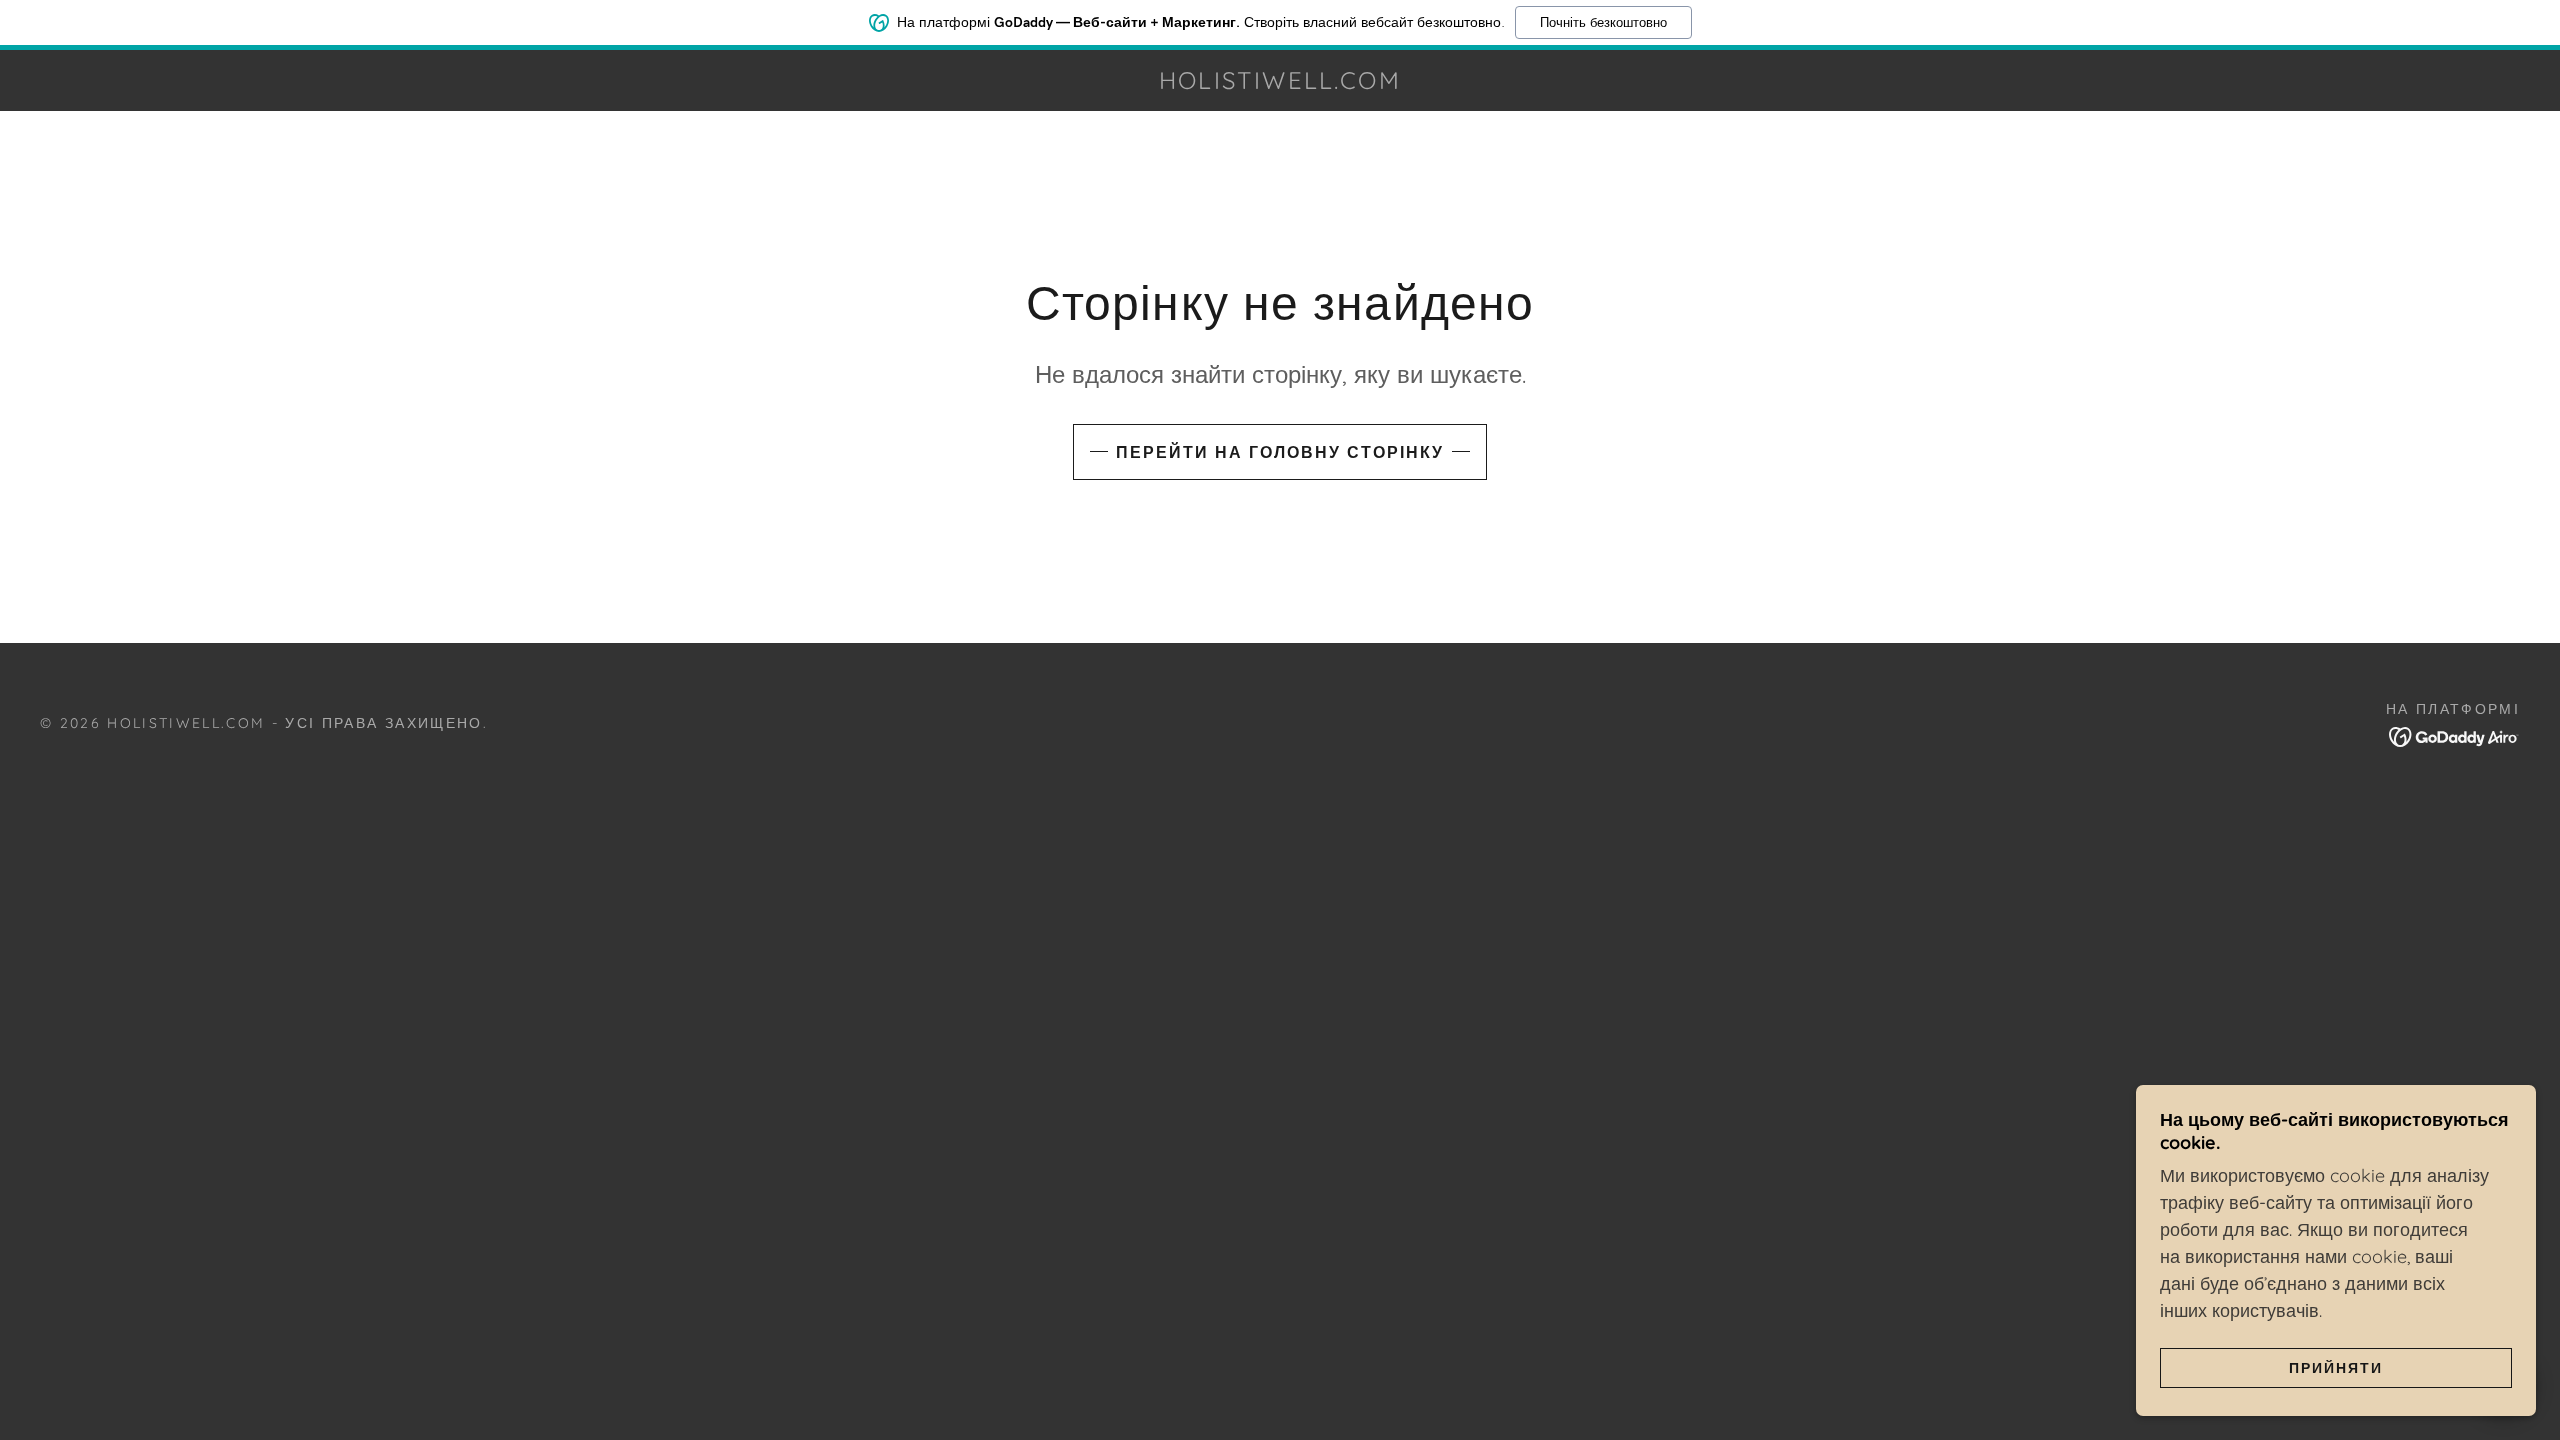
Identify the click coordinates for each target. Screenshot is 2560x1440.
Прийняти (2336, 1368)
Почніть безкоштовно (1603, 22)
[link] (1280, 82)
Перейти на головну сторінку (1280, 452)
